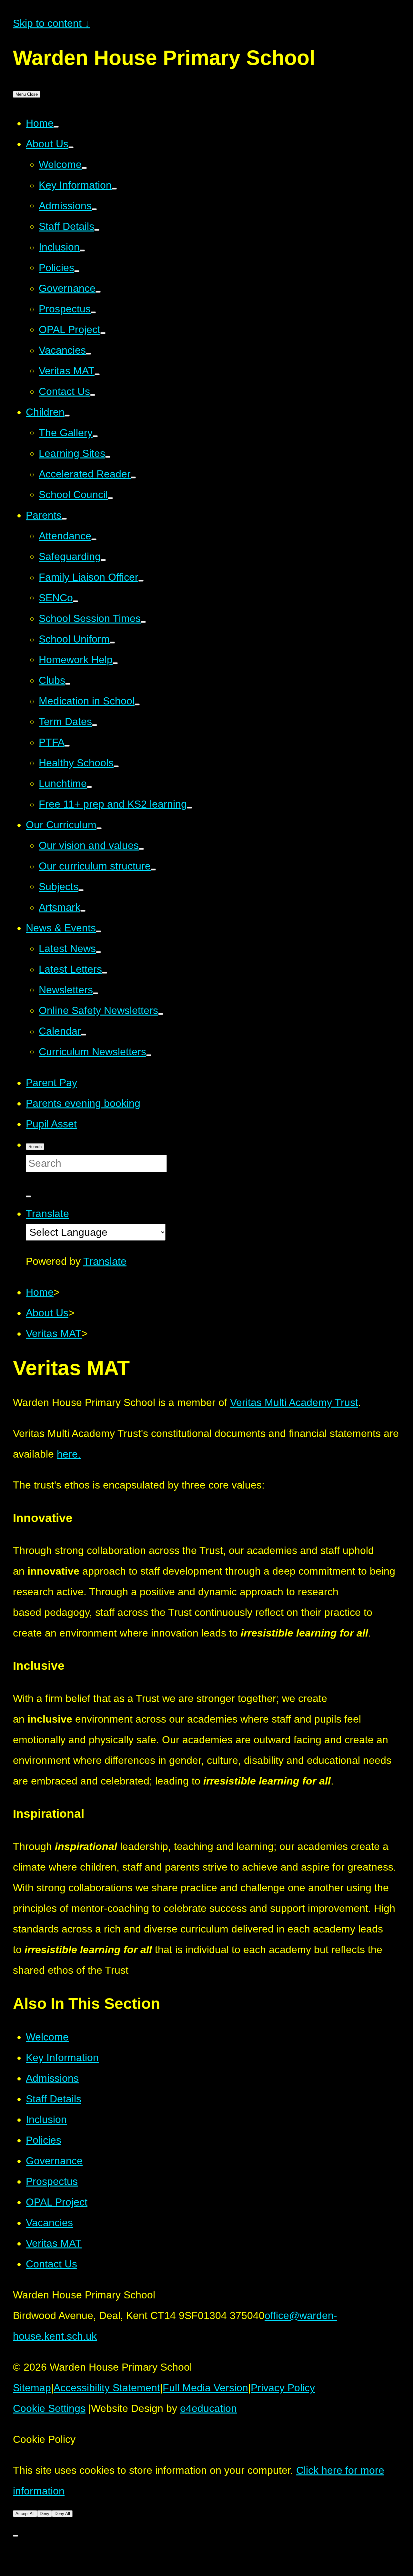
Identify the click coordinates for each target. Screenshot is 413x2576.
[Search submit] (28, 1196)
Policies (44, 2140)
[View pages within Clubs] (68, 684)
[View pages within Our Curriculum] (99, 828)
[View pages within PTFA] (67, 746)
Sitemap (32, 2388)
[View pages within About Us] (71, 147)
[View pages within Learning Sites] (108, 457)
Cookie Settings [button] (49, 2408)
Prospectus (52, 2181)
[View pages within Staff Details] (97, 230)
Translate (105, 1261)
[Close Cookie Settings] (15, 2536)
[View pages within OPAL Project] (103, 333)
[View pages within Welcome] (84, 168)
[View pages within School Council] (110, 498)
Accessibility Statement (107, 2388)
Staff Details (54, 2099)
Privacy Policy (283, 2388)
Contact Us (51, 2264)
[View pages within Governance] (98, 292)
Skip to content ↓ (51, 23)
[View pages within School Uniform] (112, 643)
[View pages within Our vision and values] (141, 849)
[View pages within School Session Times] (143, 622)
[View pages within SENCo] (76, 601)
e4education (208, 2408)
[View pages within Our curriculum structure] (153, 870)
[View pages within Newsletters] (96, 993)
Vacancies (49, 2223)
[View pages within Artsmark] (83, 911)
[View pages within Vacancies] (88, 354)
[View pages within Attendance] (94, 539)
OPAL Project (57, 2202)
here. (69, 1454)
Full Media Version (205, 2388)
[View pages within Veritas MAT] (97, 374)
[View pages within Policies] (77, 271)
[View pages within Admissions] (94, 209)
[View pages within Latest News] (98, 952)
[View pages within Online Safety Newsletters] (161, 1014)
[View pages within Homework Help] (115, 663)
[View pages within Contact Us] (93, 395)
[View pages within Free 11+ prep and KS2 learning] (189, 808)
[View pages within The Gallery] (95, 436)
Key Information (62, 2058)
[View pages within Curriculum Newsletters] (149, 1055)
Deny (45, 2514)
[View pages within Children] (67, 416)
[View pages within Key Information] (114, 189)
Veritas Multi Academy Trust (294, 1402)
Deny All (62, 2514)
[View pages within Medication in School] (137, 704)
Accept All (25, 2514)
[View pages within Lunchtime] (89, 787)
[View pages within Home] (56, 127)
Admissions (52, 2078)
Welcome (47, 2037)
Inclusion (46, 2119)
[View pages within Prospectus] (93, 312)
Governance (54, 2161)
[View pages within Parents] (64, 519)
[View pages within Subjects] (81, 890)
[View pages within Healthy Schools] (116, 766)
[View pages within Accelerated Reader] (133, 477)
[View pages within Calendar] (84, 1035)
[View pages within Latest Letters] (105, 973)
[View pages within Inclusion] (82, 251)
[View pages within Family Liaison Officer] (141, 581)
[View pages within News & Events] (98, 931)
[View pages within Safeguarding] (103, 560)
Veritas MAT (54, 2243)
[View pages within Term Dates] (95, 725)
